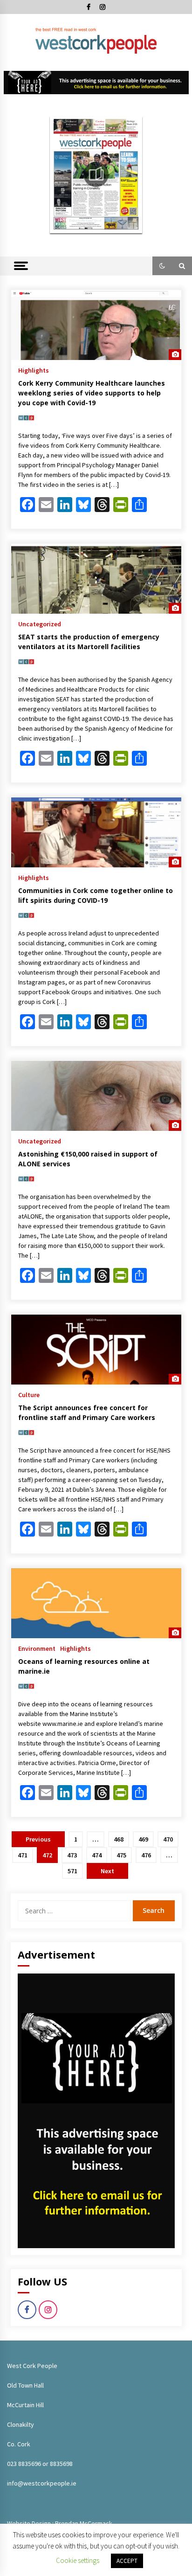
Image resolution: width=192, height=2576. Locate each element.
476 (146, 1855)
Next (107, 1871)
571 (72, 1871)
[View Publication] (96, 175)
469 (143, 1839)
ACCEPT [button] (127, 2561)
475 (121, 1855)
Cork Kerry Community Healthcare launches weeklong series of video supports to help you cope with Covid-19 (92, 393)
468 (119, 1839)
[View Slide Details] (96, 83)
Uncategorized (40, 623)
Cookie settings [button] (78, 2560)
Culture (29, 1394)
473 (72, 1855)
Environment (37, 1648)
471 (23, 1855)
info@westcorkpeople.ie (42, 2483)
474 (97, 1855)
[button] (162, 266)
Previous (38, 1839)
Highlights (34, 370)
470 (168, 1839)
